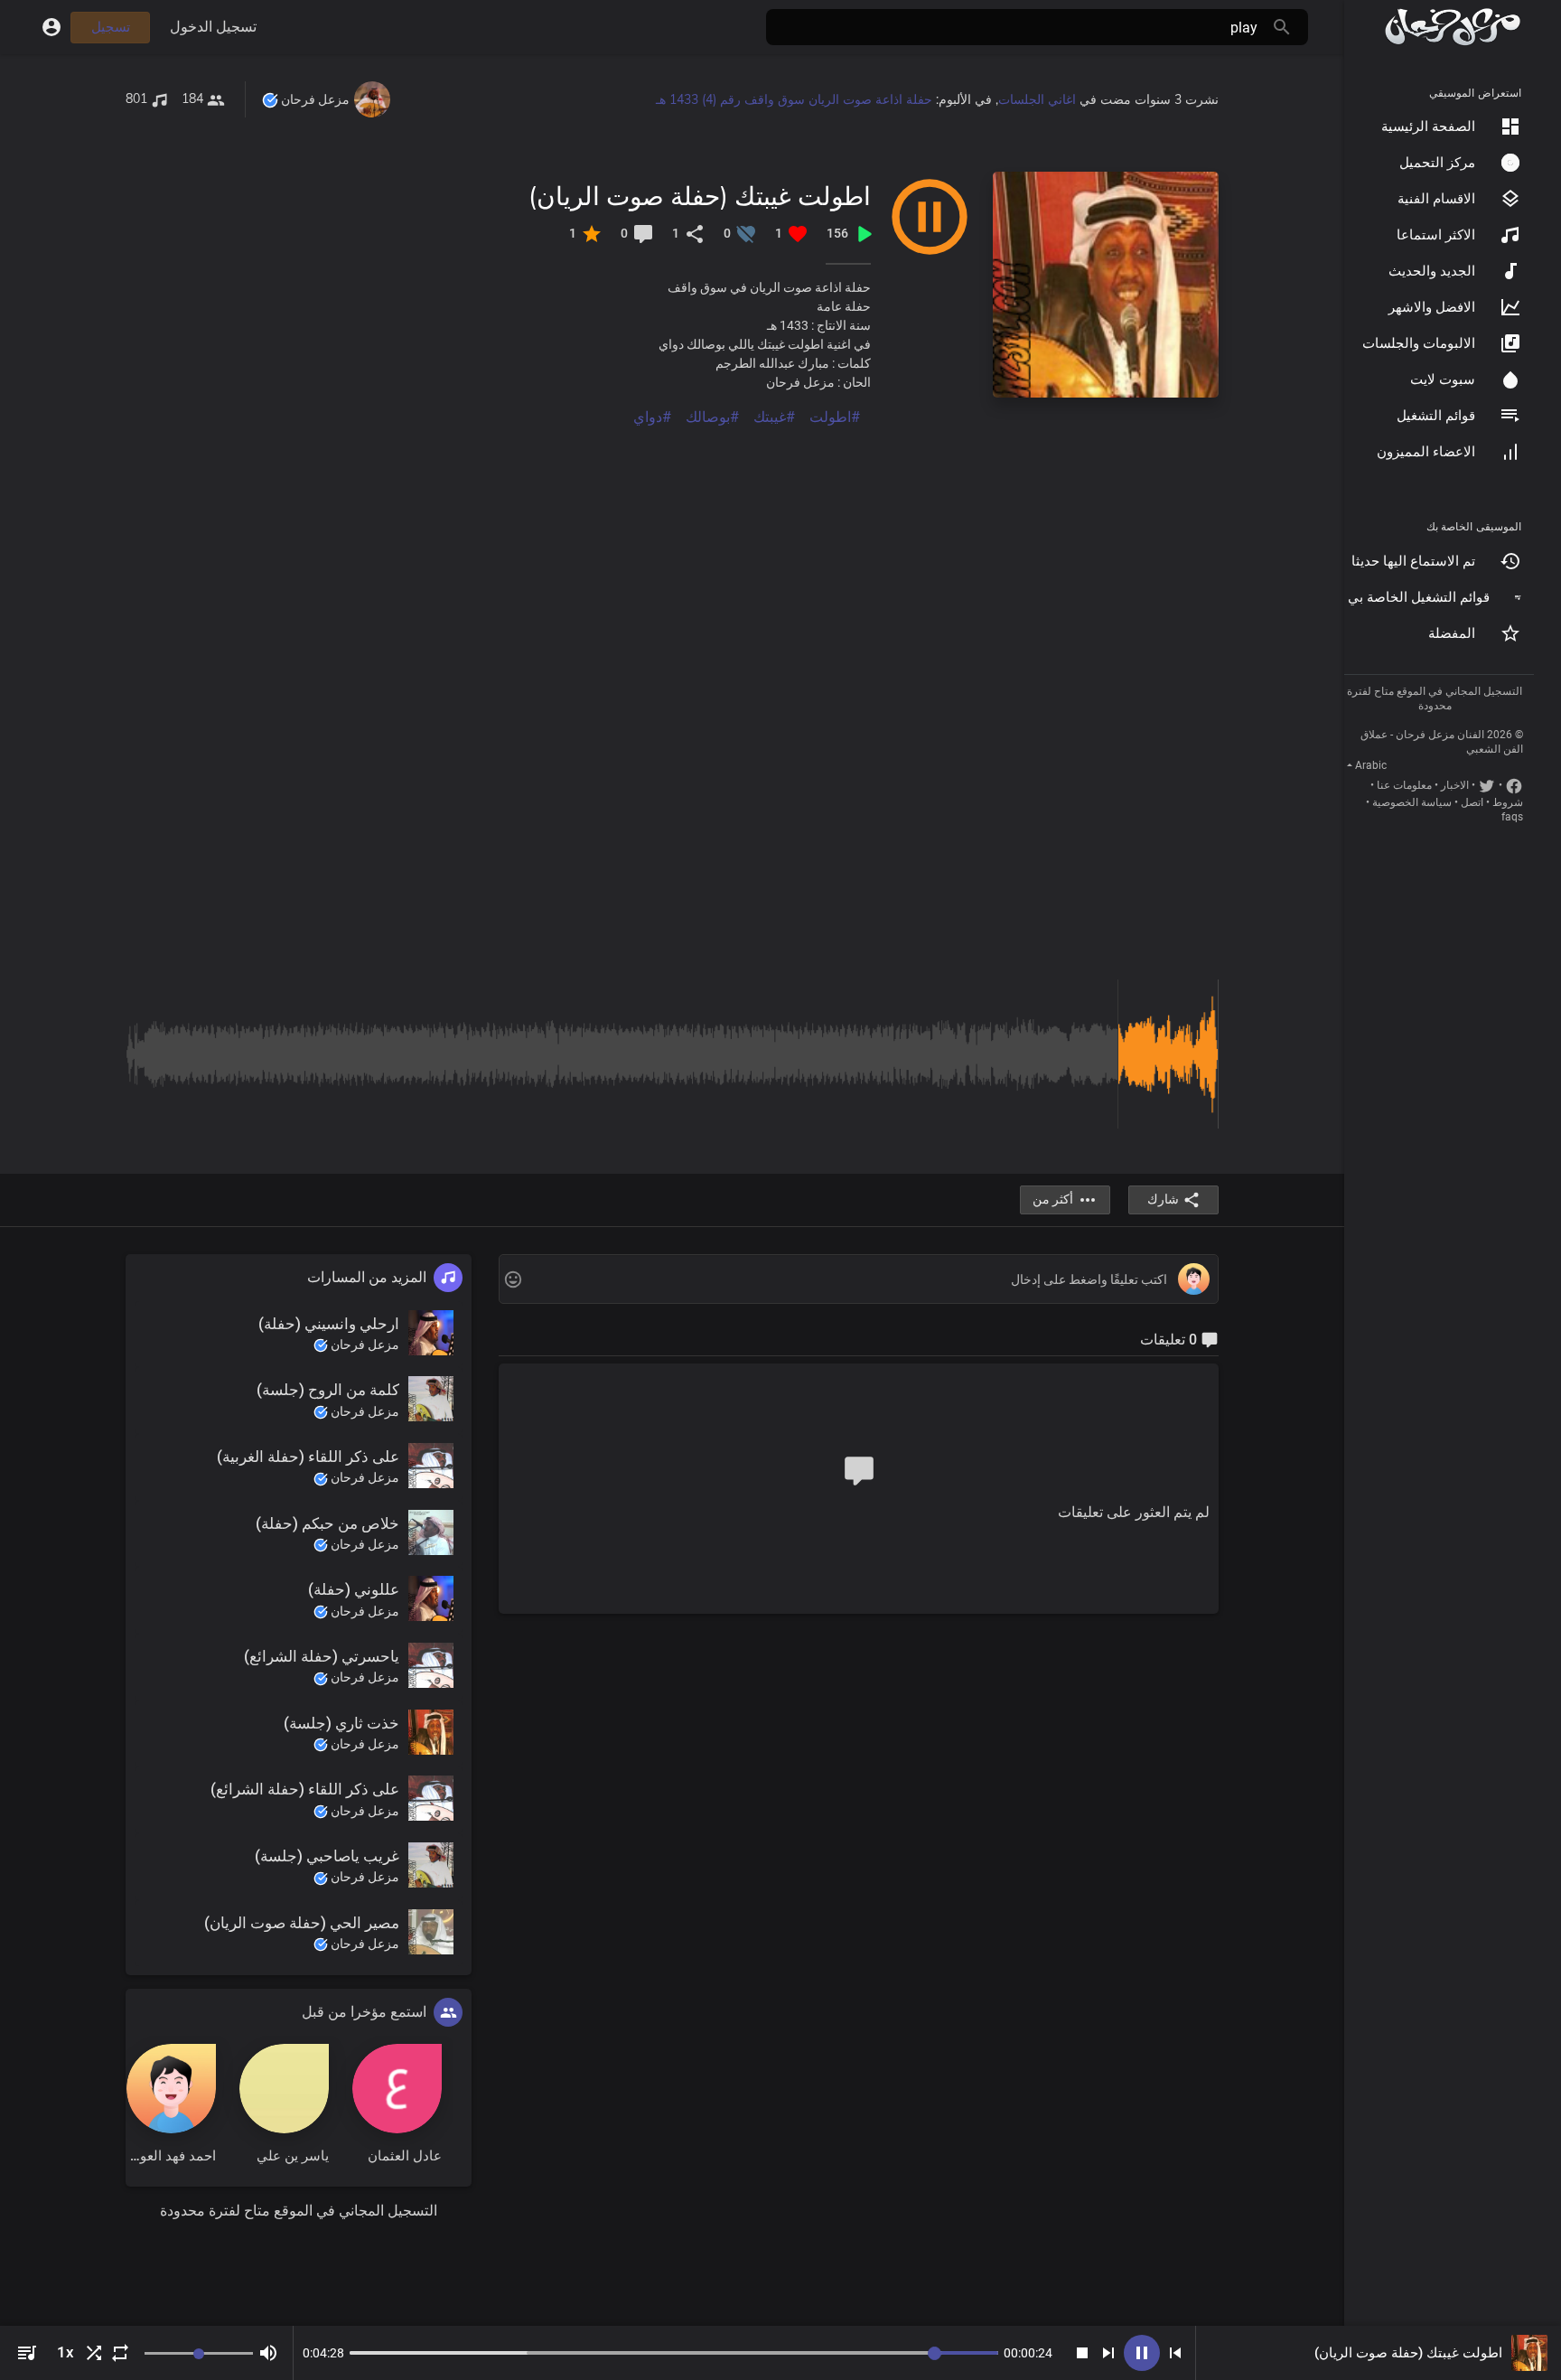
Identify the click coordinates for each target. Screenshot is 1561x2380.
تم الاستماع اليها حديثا (1413, 561)
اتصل (1472, 802)
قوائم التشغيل (1436, 416)
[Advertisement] (677, 555)
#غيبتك (774, 417)
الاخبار (1455, 785)
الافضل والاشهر (1432, 307)
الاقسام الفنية (1436, 199)
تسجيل (111, 27)
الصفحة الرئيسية (1428, 126)
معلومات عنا (1404, 785)
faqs (1512, 817)
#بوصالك (712, 417)
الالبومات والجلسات (1419, 343)
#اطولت (835, 417)
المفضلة (1452, 633)
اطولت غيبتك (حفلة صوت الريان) (700, 196)
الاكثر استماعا (1436, 235)
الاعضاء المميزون (1426, 452)
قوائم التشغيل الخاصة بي (1419, 597)
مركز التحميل (1437, 163)
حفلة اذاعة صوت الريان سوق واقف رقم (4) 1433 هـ (794, 99)
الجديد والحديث (1432, 271)
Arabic (1371, 765)
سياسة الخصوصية (1412, 802)
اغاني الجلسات (1037, 99)
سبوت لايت (1443, 379)
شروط (1508, 802)
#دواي (652, 417)
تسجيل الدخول (213, 27)
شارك (1163, 1199)
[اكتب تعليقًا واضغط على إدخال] (858, 1280)
